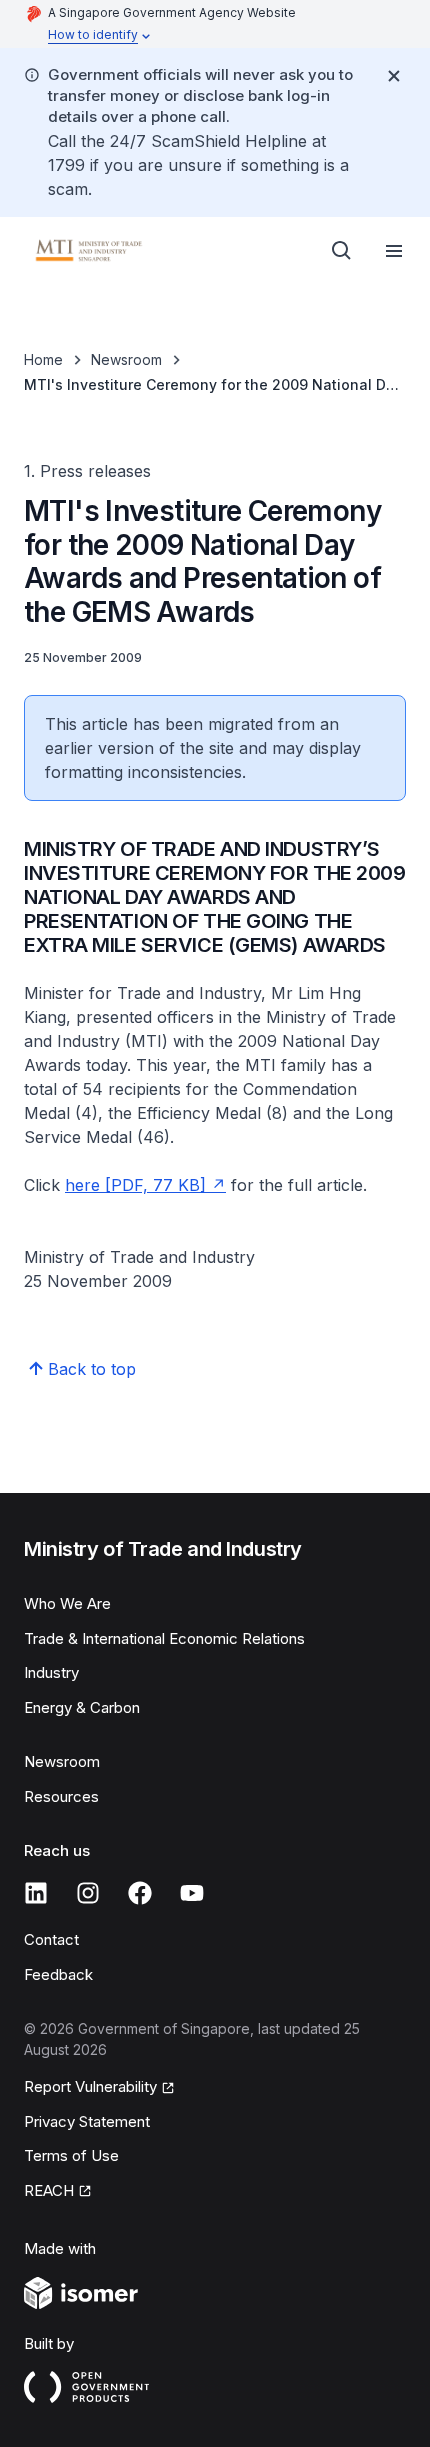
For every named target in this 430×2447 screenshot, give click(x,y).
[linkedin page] (36, 1893)
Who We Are (67, 1603)
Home (43, 359)
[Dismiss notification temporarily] (394, 76)
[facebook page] (140, 1893)
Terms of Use (71, 2155)
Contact (51, 1939)
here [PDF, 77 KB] (135, 1185)
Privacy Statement (87, 2121)
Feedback (58, 1974)
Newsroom (126, 359)
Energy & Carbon (82, 1707)
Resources (61, 1796)
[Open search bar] (342, 251)
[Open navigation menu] (394, 251)
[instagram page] (88, 1893)
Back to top (92, 1369)
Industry (51, 1672)
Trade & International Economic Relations (164, 1638)
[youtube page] (192, 1893)
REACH (49, 2190)
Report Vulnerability (90, 2086)
